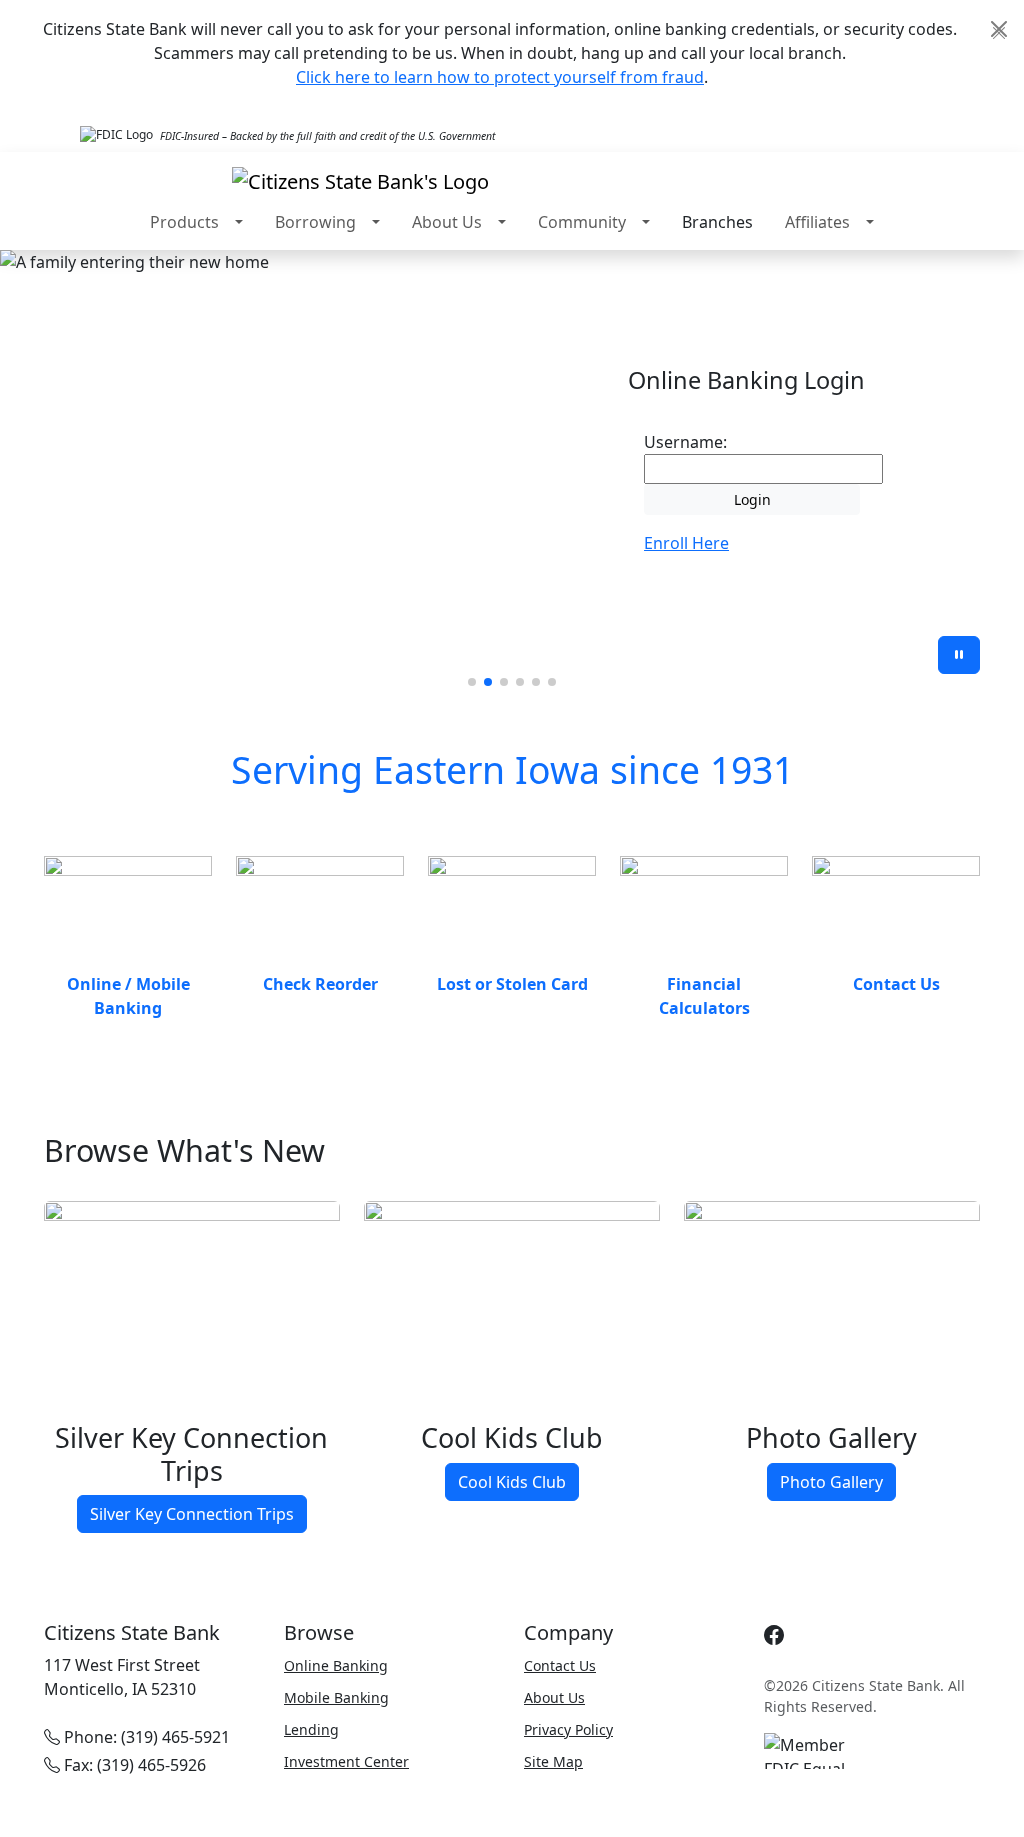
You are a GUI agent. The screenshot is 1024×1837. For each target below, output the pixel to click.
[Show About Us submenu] (502, 222)
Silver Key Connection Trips (192, 1514)
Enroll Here (686, 543)
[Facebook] (774, 1636)
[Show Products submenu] (239, 222)
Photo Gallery (831, 1482)
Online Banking (336, 1665)
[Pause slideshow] (959, 655)
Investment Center (346, 1761)
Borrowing (315, 222)
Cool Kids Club (512, 1482)
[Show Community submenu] (646, 222)
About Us (447, 222)
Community (582, 222)
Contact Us (560, 1665)
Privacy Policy (568, 1729)
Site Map (553, 1761)
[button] (472, 682)
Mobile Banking (336, 1697)
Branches (717, 222)
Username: (685, 442)
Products (184, 222)
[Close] (999, 29)
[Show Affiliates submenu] (870, 222)
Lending (311, 1729)
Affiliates (817, 222)
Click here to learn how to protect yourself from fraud (500, 77)
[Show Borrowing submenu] (376, 222)
